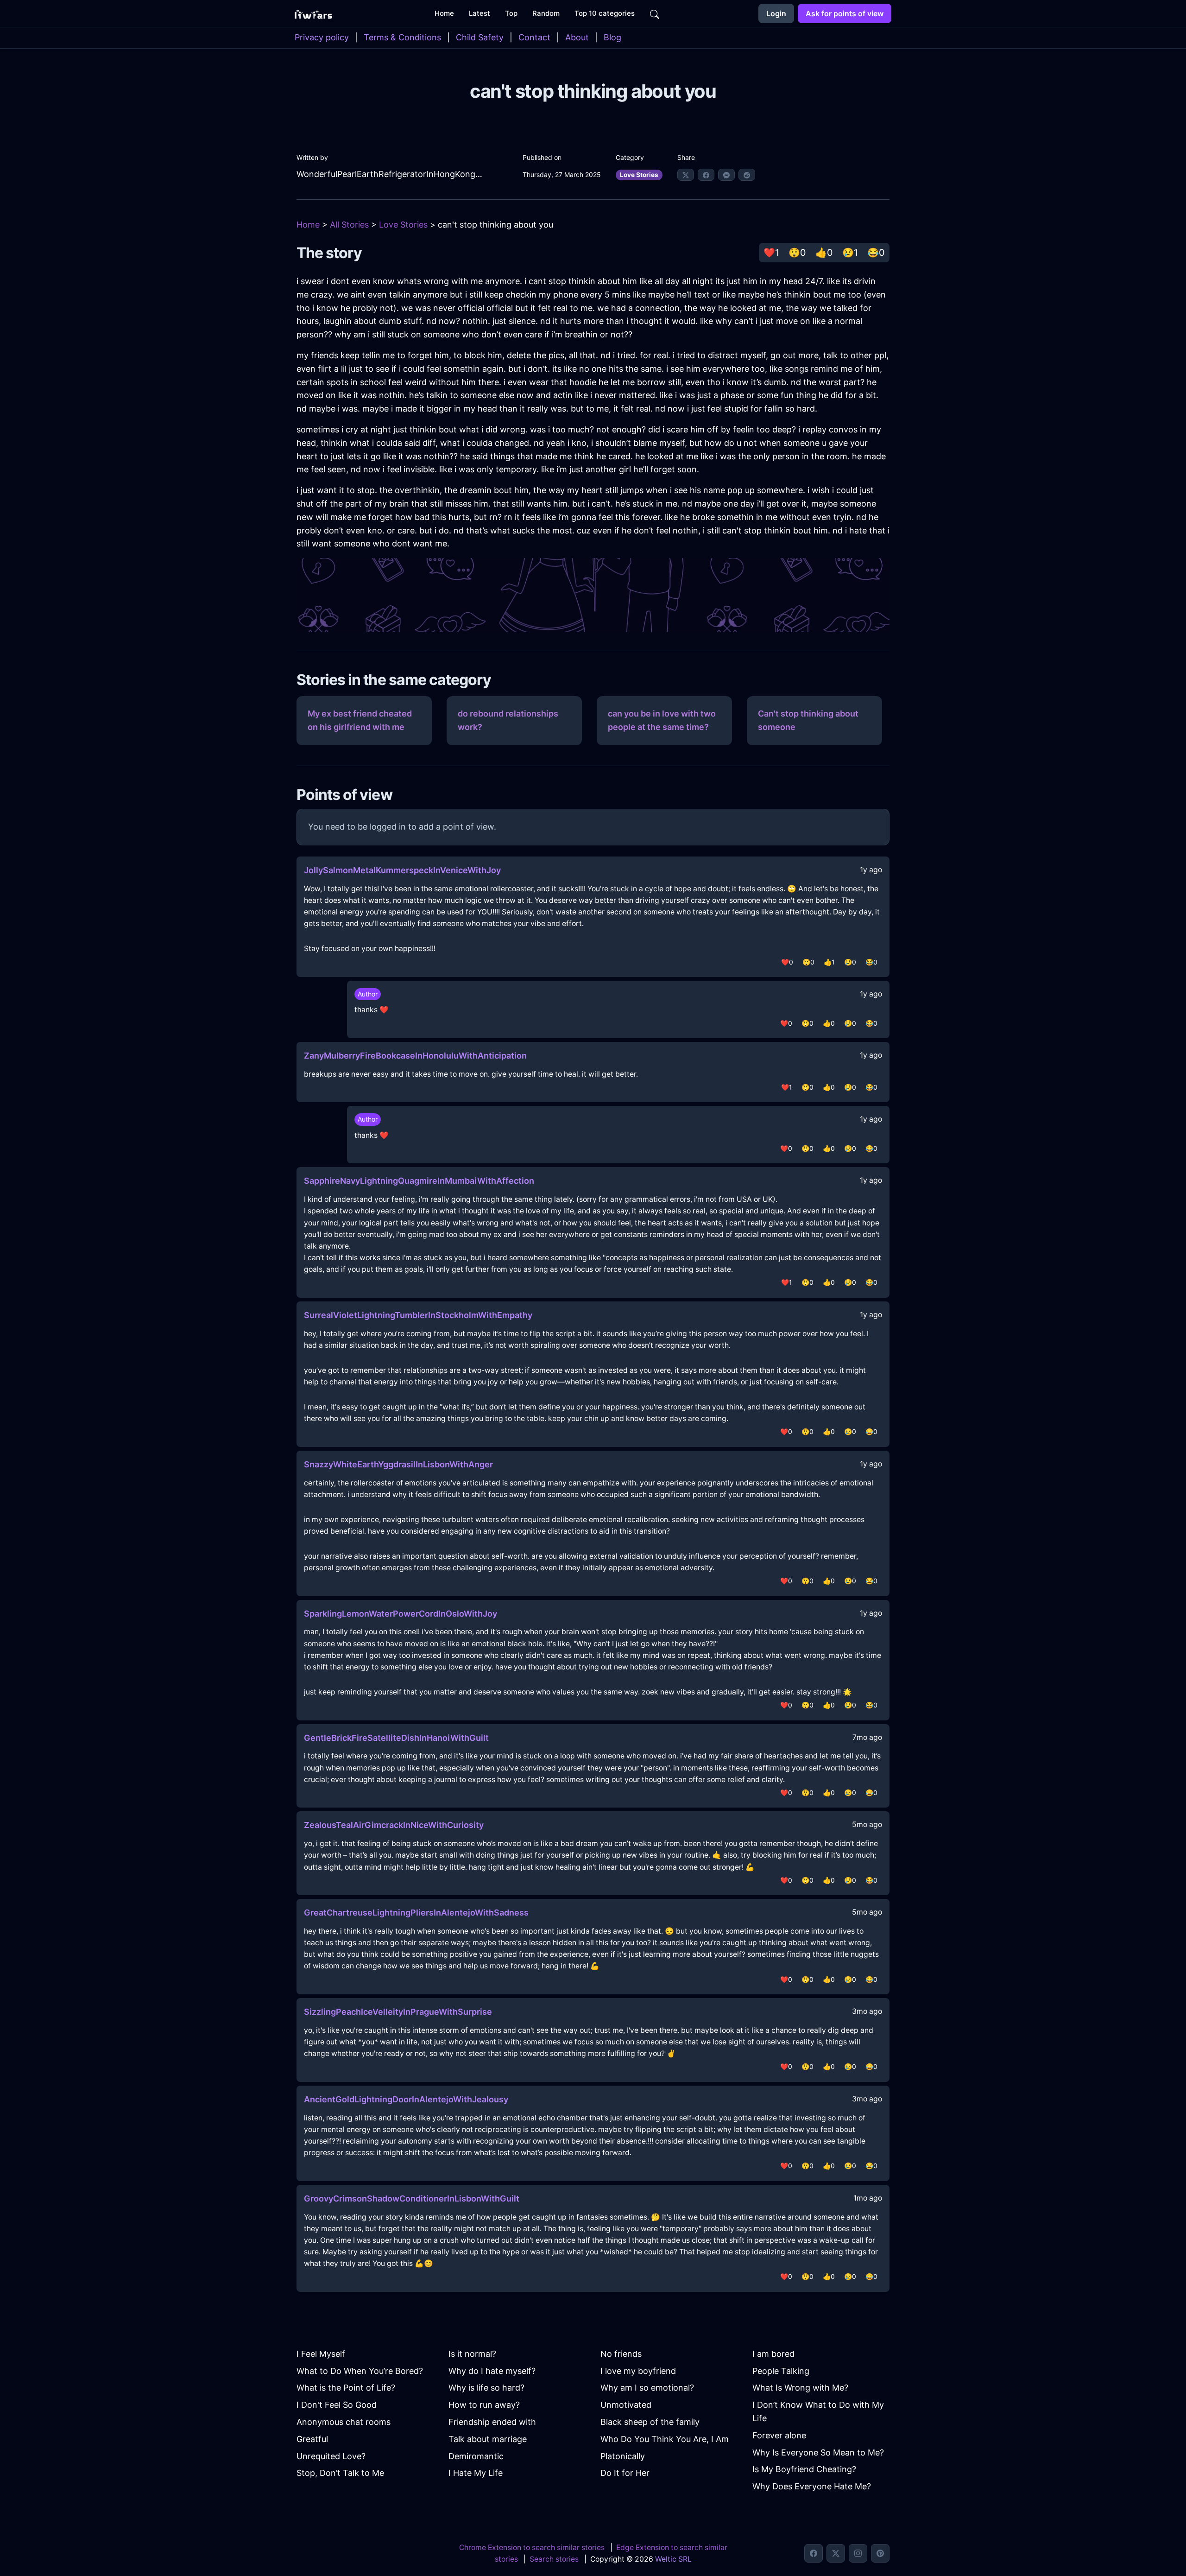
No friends (621, 2354)
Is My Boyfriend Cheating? (804, 2469)
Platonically (623, 2456)
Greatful (312, 2439)
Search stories (554, 2559)
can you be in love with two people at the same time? (662, 720)
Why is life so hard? (486, 2388)
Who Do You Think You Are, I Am (665, 2439)
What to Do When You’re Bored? (360, 2371)
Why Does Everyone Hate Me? (812, 2486)
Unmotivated (626, 2405)
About (577, 37)
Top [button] (511, 13)
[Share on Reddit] (747, 175)
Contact (534, 37)
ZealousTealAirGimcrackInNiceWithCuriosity (394, 1825)
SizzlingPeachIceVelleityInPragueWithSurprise (398, 2012)
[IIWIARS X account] (836, 2553)
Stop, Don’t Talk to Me (340, 2473)
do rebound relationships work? (508, 720)
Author (368, 994)
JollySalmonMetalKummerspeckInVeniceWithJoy (402, 870)
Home (308, 225)
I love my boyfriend (638, 2371)
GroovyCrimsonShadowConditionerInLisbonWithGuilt (412, 2198)
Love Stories (639, 175)
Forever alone (779, 2435)
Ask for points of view (845, 13)
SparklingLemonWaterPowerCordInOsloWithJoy (401, 1614)
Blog (612, 37)
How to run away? (484, 2405)
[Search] (655, 13)
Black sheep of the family (650, 2422)
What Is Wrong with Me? (800, 2388)
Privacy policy (322, 37)
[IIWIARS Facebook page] (814, 2553)
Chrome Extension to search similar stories (532, 2547)
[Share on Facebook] (706, 175)
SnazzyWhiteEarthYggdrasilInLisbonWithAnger (398, 1464)
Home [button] (444, 13)
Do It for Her (625, 2473)
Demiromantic (476, 2456)
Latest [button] (479, 13)
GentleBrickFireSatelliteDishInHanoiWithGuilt (396, 1738)
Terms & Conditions (402, 37)
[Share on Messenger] (726, 175)
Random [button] (546, 13)
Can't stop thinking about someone (808, 720)
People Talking (781, 2371)
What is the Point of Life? (346, 2388)
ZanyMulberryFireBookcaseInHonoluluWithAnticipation (415, 1056)
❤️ (771, 253)
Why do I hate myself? (492, 2371)
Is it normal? (472, 2354)
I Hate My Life (476, 2473)
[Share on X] (686, 175)
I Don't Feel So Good (337, 2405)
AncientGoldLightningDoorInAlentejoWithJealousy (406, 2099)
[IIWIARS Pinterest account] (880, 2553)
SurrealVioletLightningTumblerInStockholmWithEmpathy (418, 1315)
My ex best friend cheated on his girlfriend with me (360, 720)
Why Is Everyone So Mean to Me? (818, 2452)
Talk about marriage (488, 2439)
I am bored (773, 2354)
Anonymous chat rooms (344, 2422)
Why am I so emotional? (647, 2388)
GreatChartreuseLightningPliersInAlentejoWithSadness (416, 1913)
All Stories (349, 225)
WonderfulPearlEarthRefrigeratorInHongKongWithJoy (391, 174)
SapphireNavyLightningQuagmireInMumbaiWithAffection (419, 1181)
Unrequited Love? (331, 2456)
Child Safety (480, 37)
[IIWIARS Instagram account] (858, 2553)
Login (776, 13)
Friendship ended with (492, 2422)
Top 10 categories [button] (605, 13)
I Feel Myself (321, 2354)
